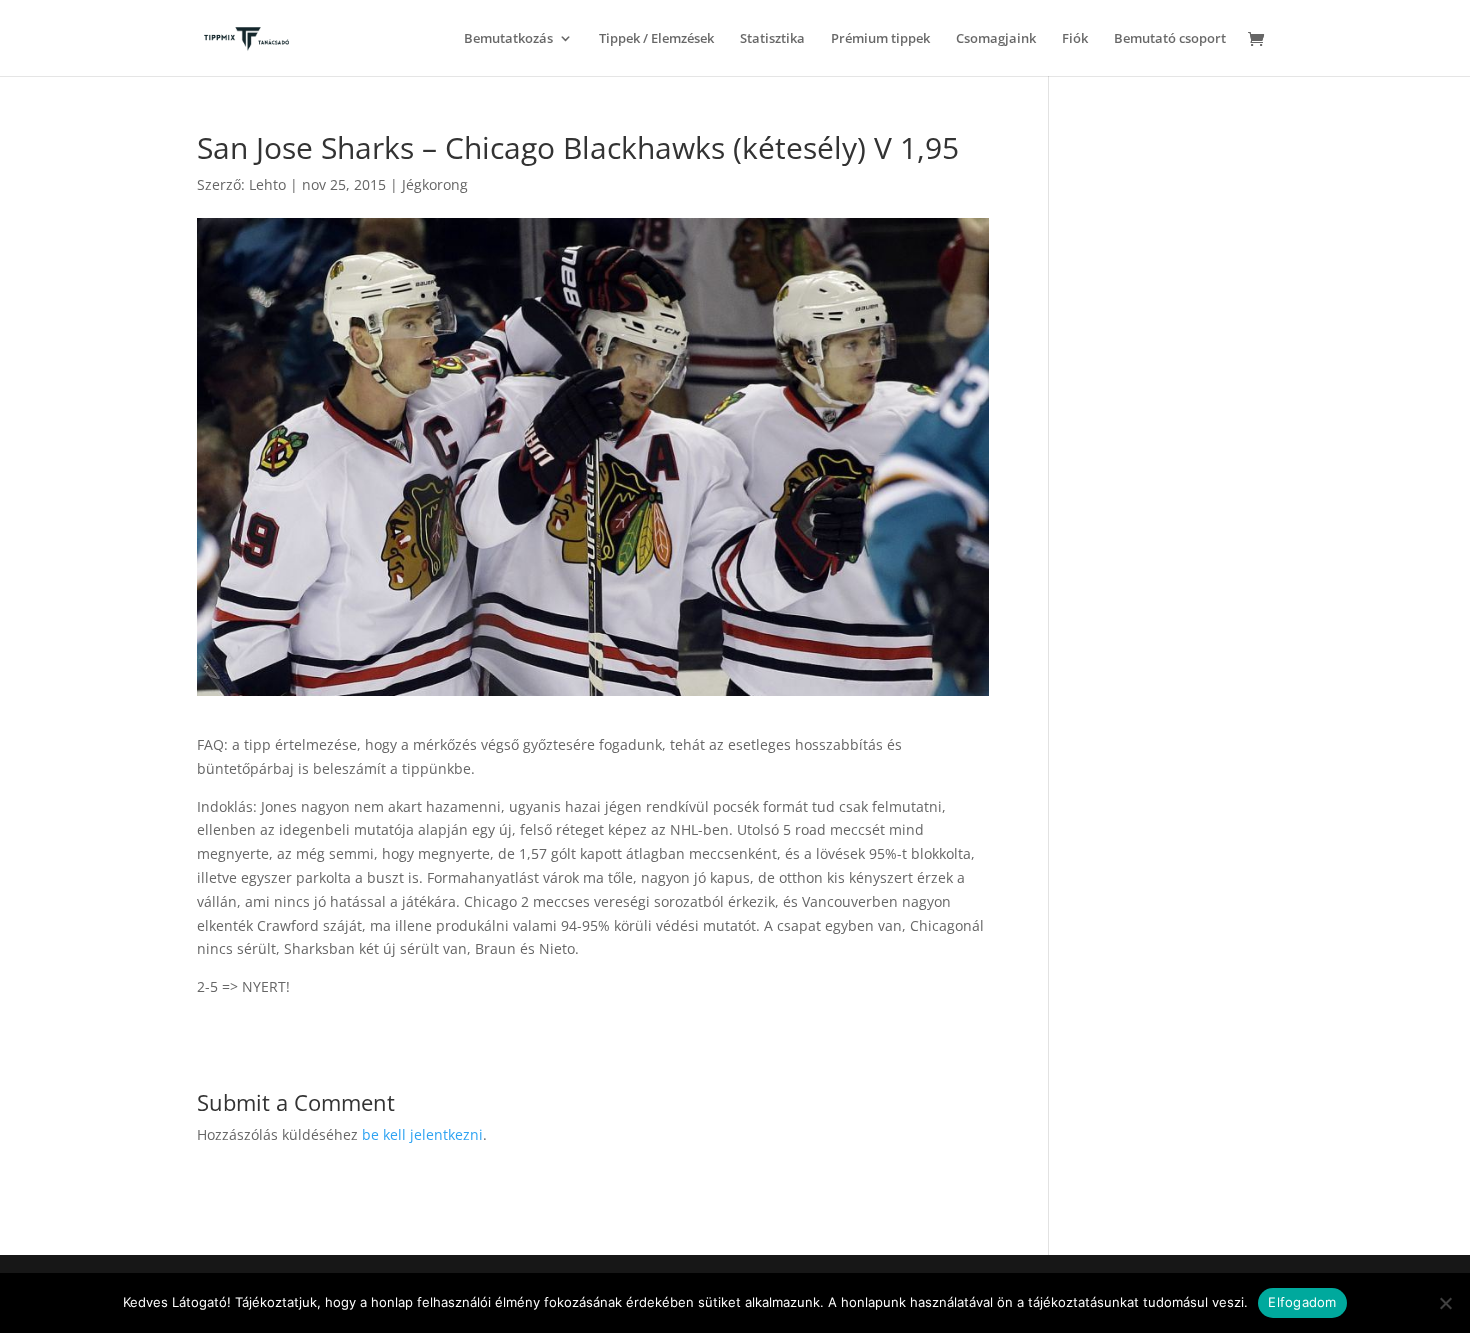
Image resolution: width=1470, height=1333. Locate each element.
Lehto (267, 184)
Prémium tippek (880, 39)
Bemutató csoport (1170, 39)
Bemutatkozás (508, 39)
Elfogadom (1302, 1302)
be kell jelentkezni (422, 1134)
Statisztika (772, 39)
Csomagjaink (996, 39)
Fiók (1075, 39)
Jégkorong (435, 184)
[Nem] (1445, 1303)
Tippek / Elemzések (656, 39)
